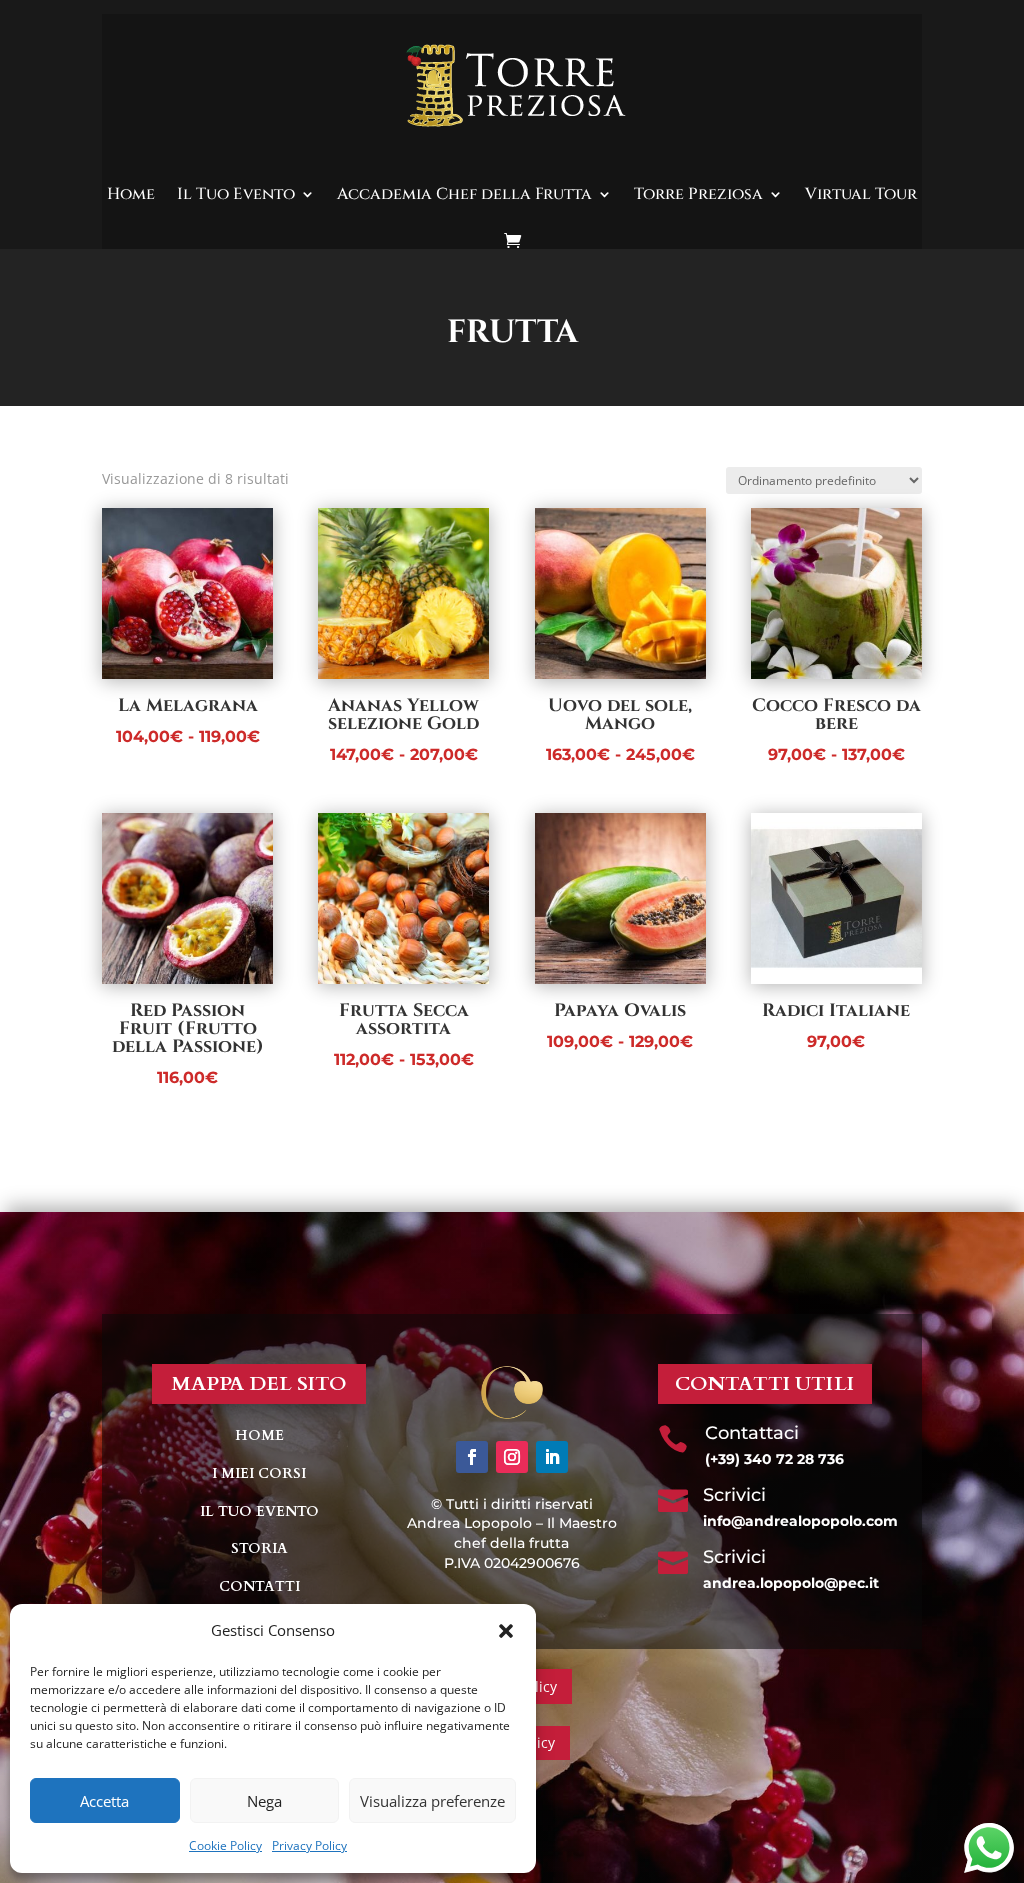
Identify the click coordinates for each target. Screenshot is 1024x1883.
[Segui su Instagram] (512, 1457)
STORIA (259, 1548)
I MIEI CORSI (259, 1473)
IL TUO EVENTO (259, 1511)
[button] (506, 1631)
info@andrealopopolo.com (800, 1521)
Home (131, 194)
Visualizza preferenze (432, 1801)
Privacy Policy (309, 1845)
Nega (264, 1801)
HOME (259, 1435)
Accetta (104, 1801)
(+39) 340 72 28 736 (774, 1459)
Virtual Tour (861, 194)
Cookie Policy (225, 1845)
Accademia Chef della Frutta (464, 194)
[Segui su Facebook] (472, 1457)
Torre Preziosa (698, 194)
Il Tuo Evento (236, 194)
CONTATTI (259, 1586)
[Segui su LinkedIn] (552, 1457)
